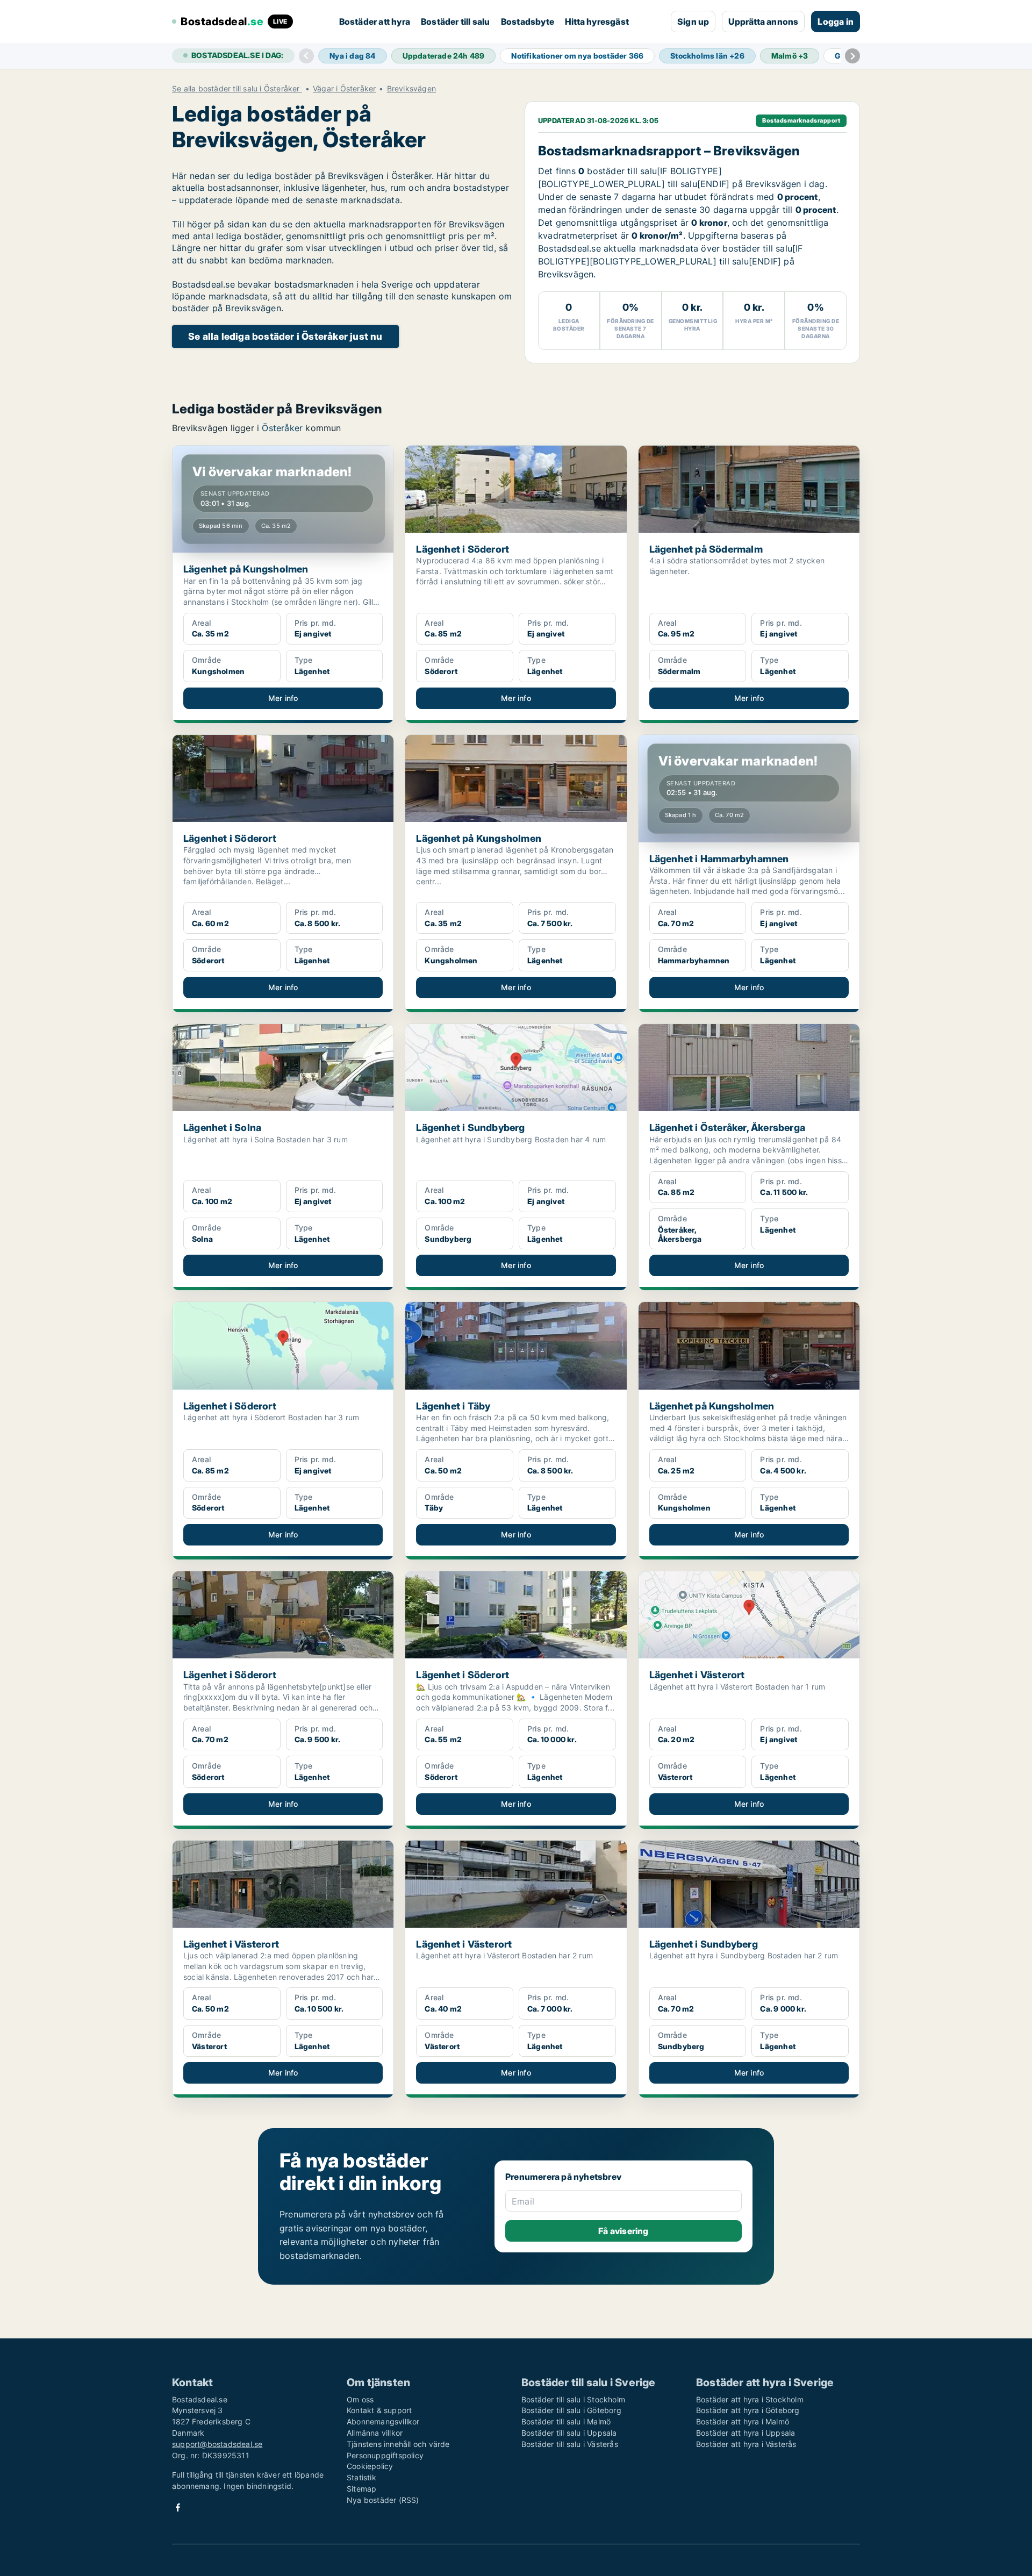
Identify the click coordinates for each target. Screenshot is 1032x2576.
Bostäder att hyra (375, 22)
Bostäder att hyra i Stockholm (750, 2399)
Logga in (836, 22)
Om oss (360, 2399)
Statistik (361, 2477)
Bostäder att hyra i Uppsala (746, 2433)
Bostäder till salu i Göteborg (571, 2410)
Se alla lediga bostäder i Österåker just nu (285, 336)
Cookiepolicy (370, 2466)
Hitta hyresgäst (597, 22)
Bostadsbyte (528, 22)
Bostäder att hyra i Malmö (743, 2421)
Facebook (178, 2507)
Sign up (693, 22)
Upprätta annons (763, 22)
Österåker (282, 428)
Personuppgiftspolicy (385, 2455)
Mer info (283, 698)
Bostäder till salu (456, 22)
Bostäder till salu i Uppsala (569, 2433)
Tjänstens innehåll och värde (398, 2444)
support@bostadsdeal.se (217, 2444)
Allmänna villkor (375, 2433)
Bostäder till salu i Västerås (570, 2444)
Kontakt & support (379, 2410)
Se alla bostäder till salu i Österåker (237, 89)
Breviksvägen (411, 89)
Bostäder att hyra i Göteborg (748, 2410)
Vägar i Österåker (344, 89)
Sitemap (361, 2489)
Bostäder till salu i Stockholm (573, 2399)
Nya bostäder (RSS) (383, 2500)
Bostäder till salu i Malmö (566, 2421)
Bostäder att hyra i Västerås (746, 2444)
